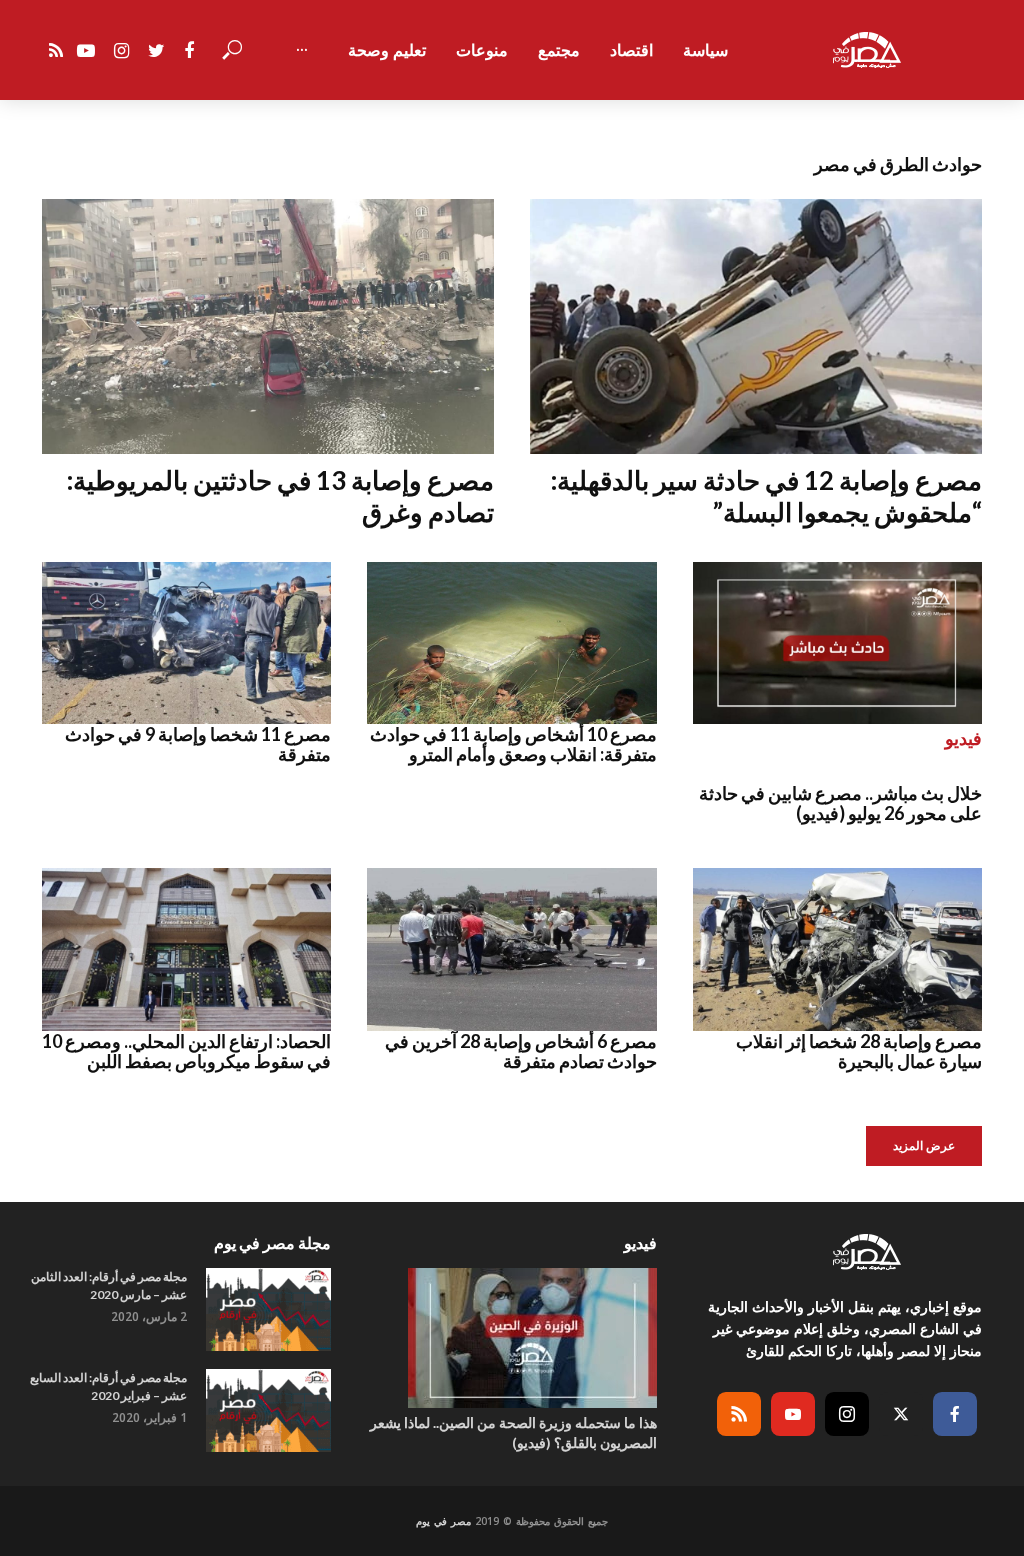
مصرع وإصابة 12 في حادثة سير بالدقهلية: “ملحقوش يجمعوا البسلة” (766, 496)
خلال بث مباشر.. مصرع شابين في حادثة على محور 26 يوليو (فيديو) (840, 803)
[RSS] (739, 1414)
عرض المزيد (924, 1145)
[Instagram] (847, 1414)
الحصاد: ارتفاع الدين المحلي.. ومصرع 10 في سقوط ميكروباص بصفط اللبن (186, 1051)
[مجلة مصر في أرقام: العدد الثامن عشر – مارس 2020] (268, 1309)
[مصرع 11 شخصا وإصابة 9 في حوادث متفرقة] (186, 643)
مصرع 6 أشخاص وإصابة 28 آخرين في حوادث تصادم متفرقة (520, 1051)
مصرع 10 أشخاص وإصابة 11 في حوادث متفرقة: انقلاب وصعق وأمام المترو (513, 744)
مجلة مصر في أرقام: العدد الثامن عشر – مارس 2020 (109, 1285)
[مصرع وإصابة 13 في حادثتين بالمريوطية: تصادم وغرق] (268, 326)
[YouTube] (793, 1414)
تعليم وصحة (387, 50)
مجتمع (559, 50)
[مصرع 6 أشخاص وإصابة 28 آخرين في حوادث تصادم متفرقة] (511, 949)
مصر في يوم (443, 1521)
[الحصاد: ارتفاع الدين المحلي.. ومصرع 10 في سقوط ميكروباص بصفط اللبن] (186, 949)
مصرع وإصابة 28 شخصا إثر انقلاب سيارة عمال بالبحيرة (859, 1051)
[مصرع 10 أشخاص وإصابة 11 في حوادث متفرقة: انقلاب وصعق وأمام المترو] (511, 643)
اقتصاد (631, 50)
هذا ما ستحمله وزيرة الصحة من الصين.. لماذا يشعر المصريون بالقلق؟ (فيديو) (513, 1432)
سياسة (705, 50)
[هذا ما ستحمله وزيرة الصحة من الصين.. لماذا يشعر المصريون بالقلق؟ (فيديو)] (511, 1338)
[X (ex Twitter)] (901, 1414)
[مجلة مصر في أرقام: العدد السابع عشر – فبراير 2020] (268, 1410)
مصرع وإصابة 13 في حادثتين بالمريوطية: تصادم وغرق (280, 496)
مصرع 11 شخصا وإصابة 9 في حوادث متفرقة (198, 744)
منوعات (482, 50)
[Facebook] (955, 1414)
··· (302, 50)
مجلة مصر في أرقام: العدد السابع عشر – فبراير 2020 (108, 1386)
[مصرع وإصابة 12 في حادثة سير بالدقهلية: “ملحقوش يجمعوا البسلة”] (756, 326)
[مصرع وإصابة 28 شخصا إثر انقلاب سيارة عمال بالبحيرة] (837, 949)
